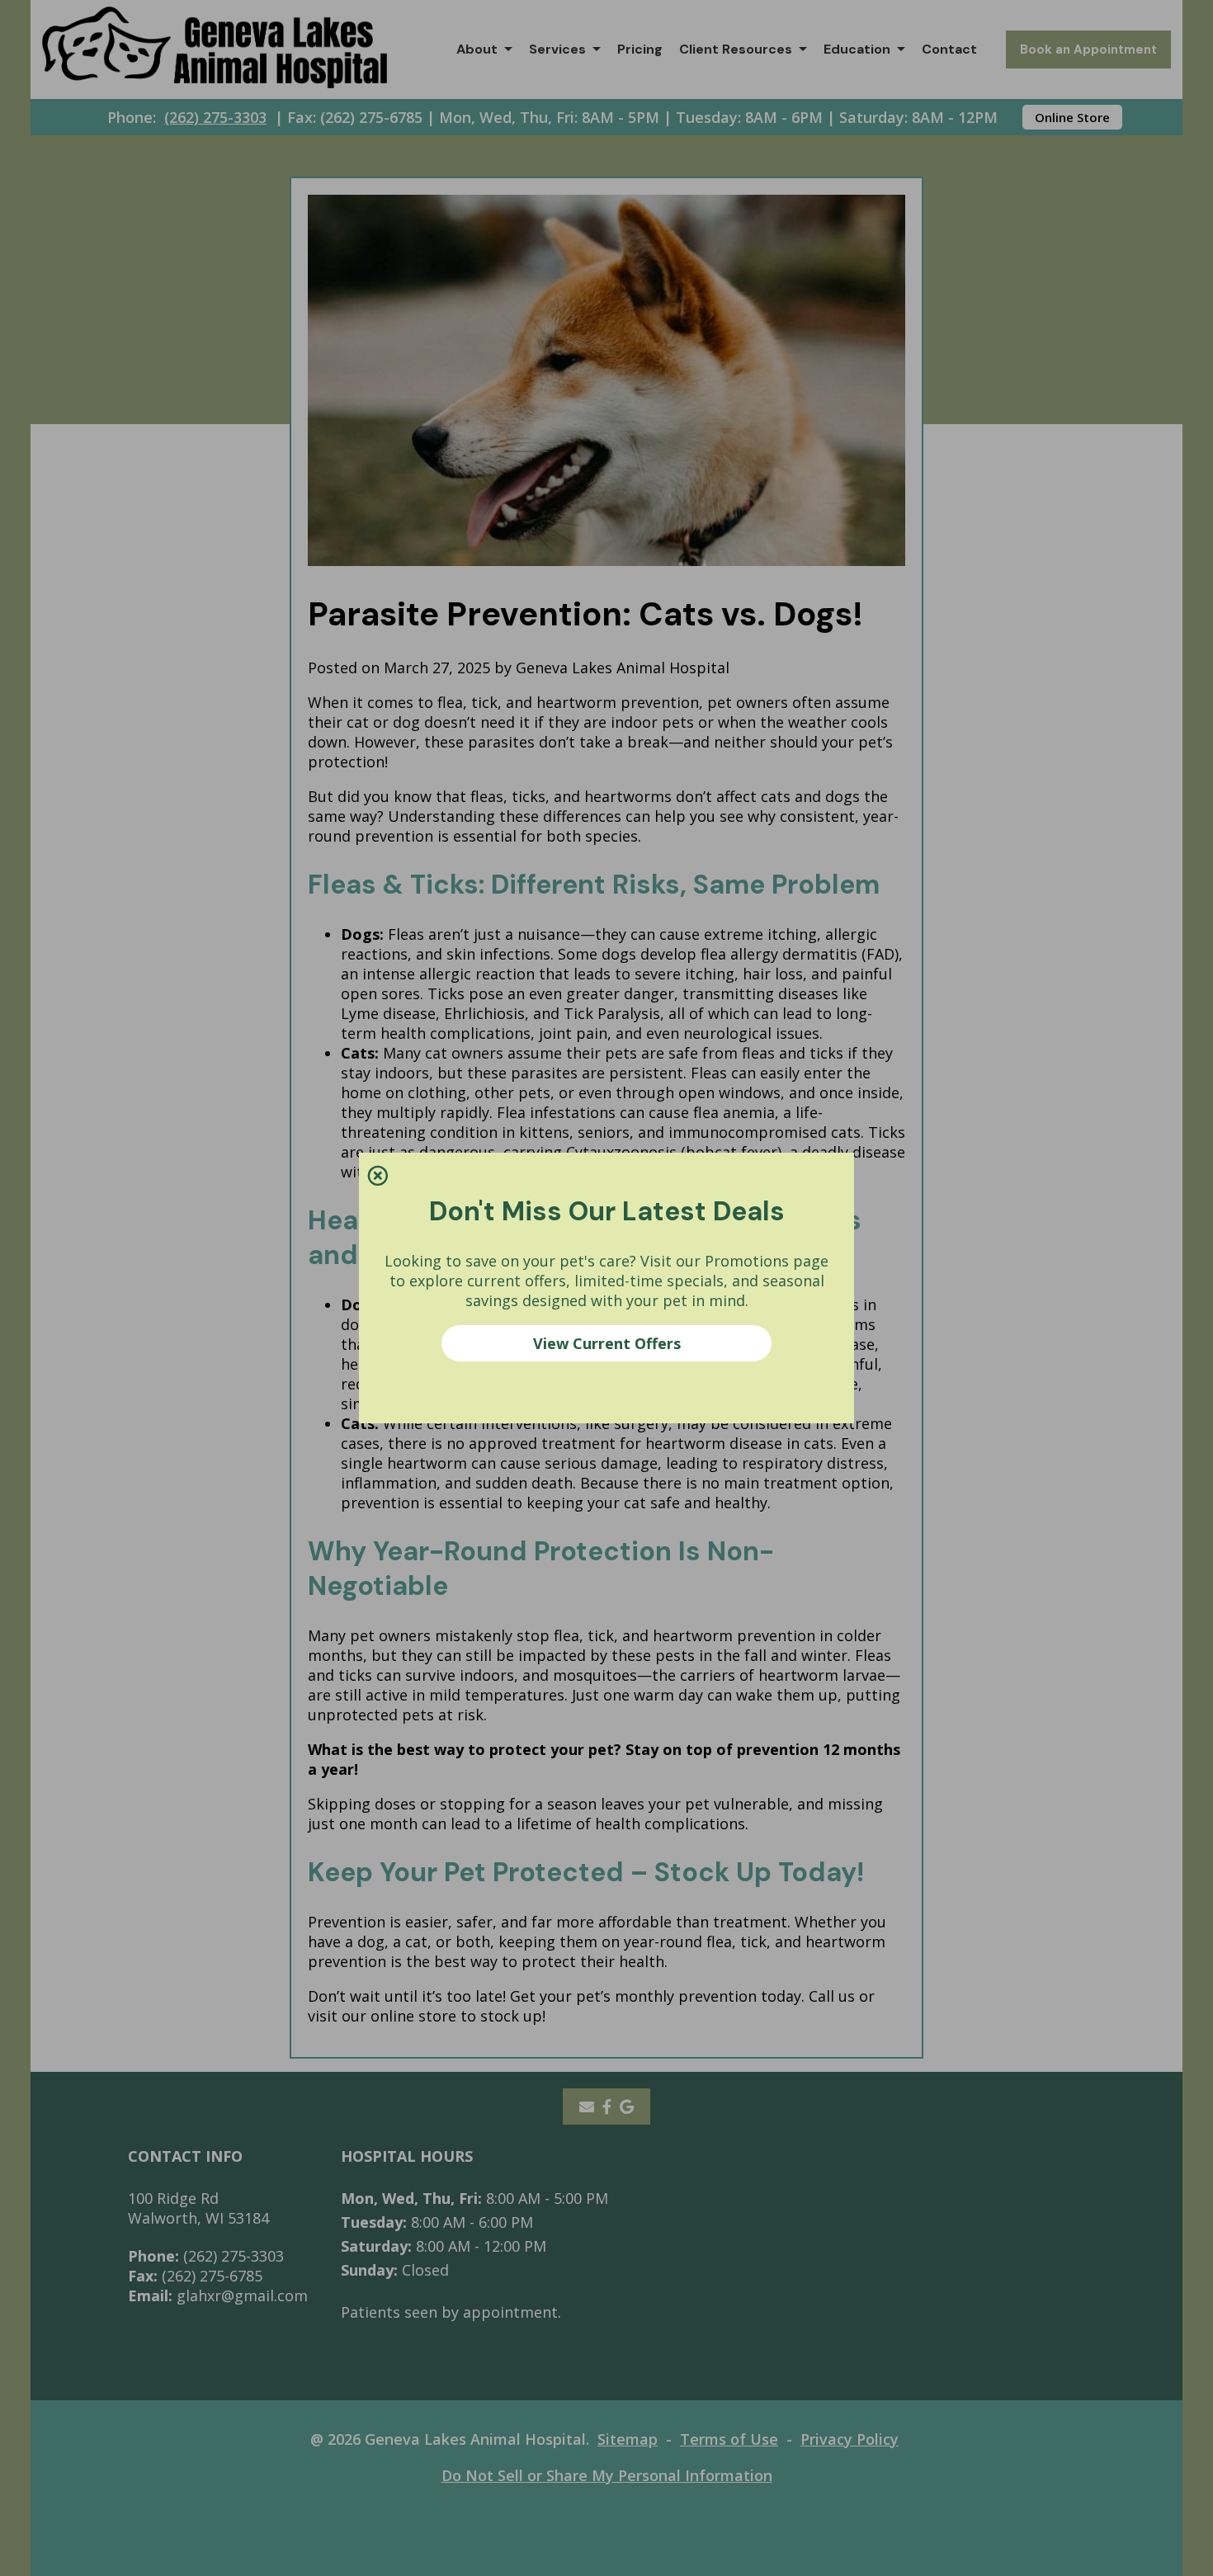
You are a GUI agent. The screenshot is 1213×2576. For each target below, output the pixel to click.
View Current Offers (607, 1343)
